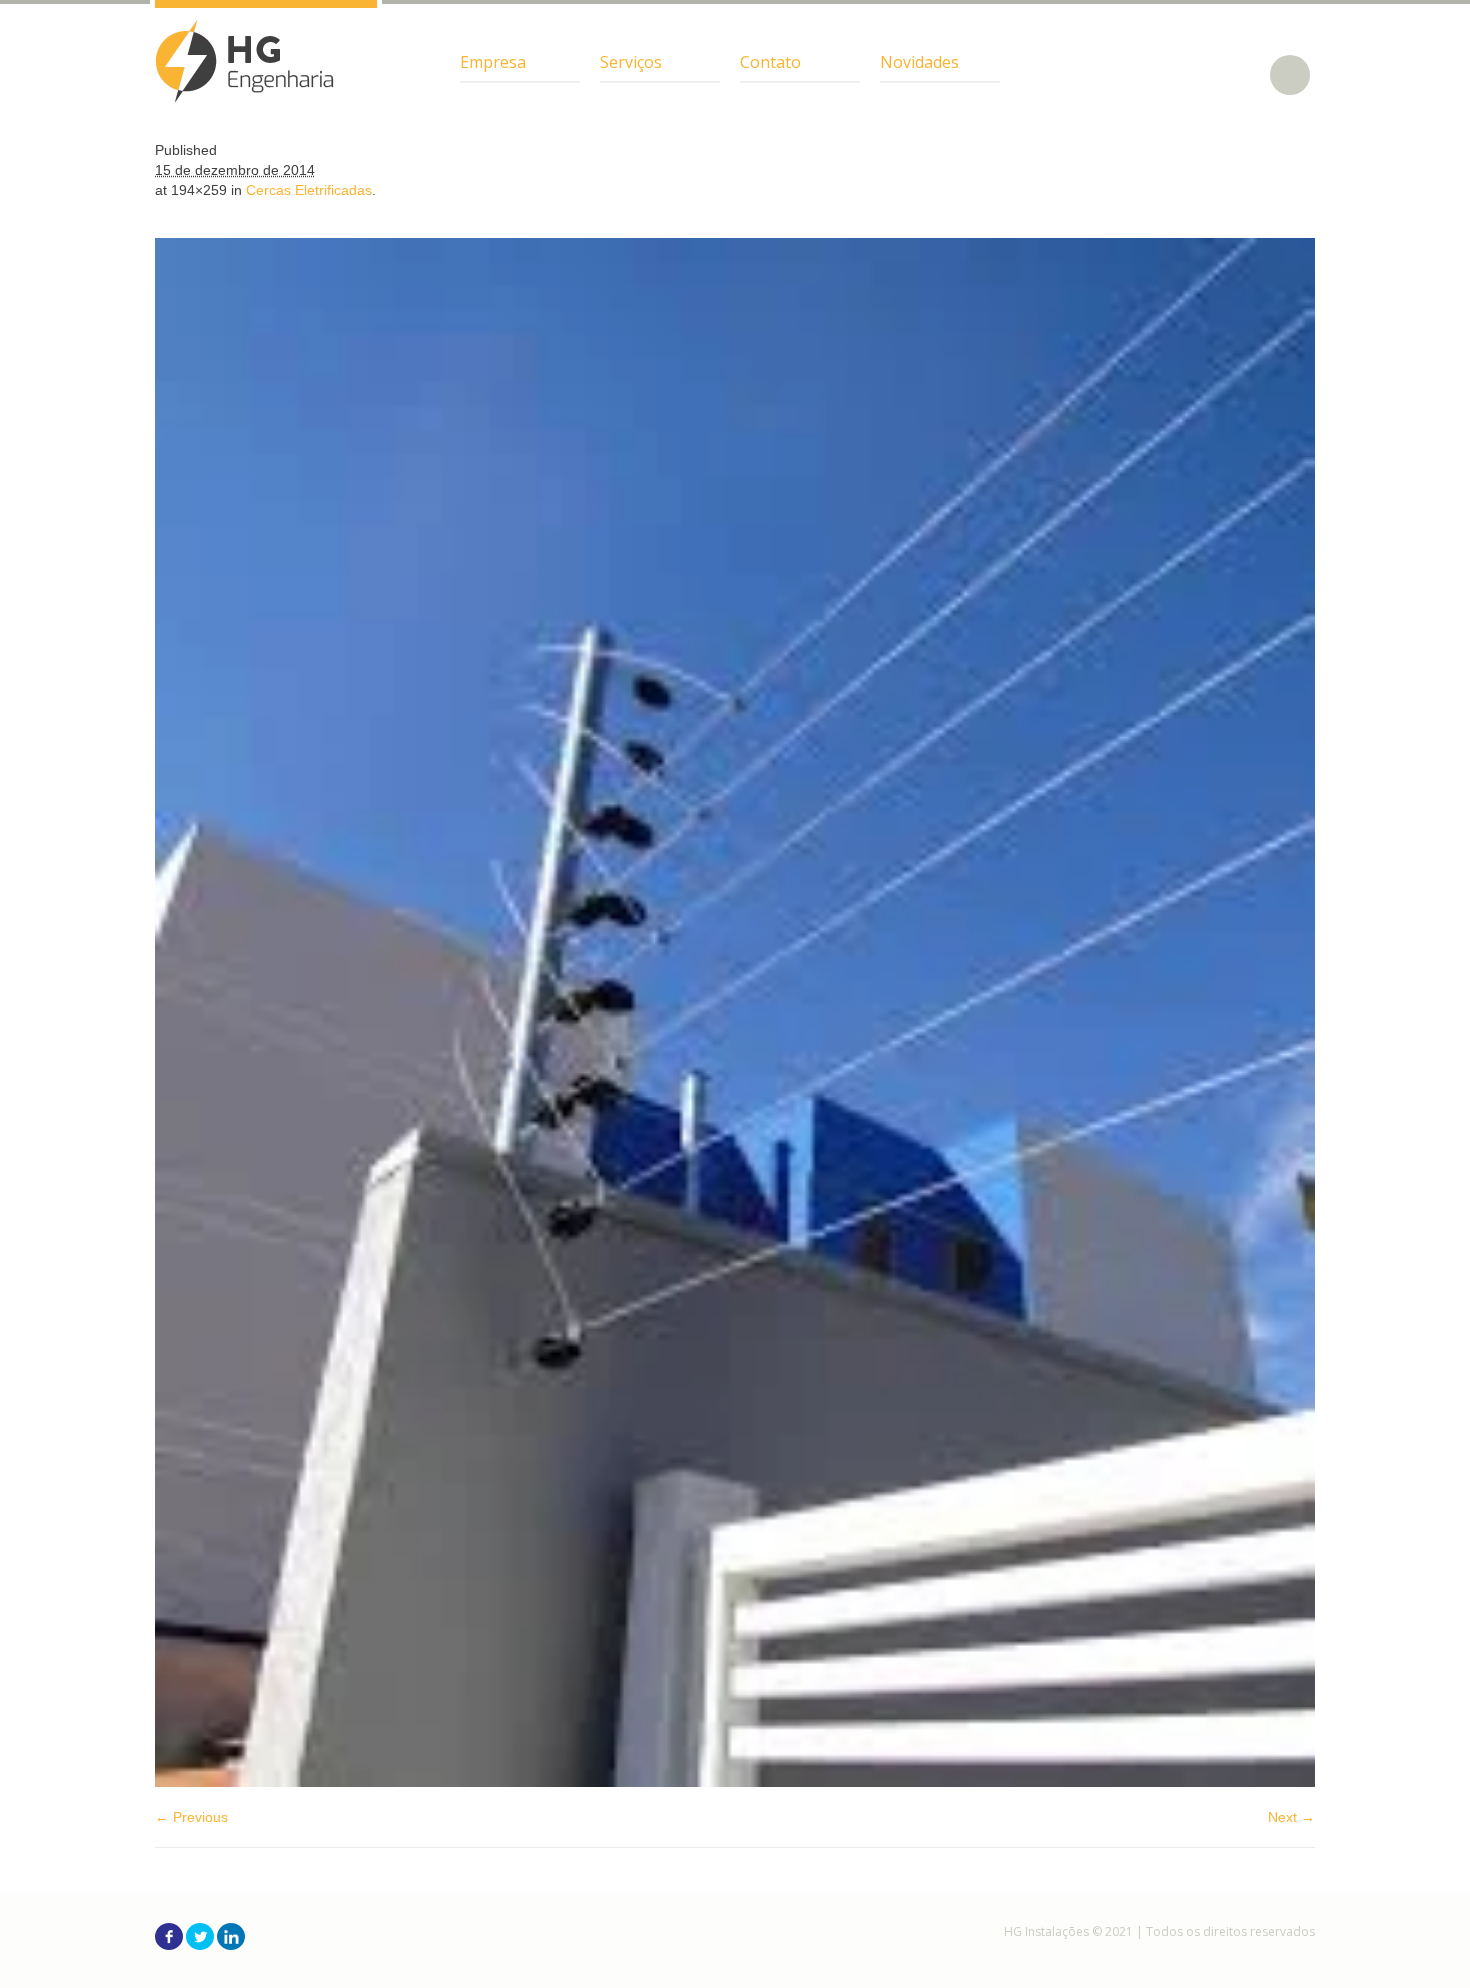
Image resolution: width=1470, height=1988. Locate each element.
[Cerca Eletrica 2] (735, 1012)
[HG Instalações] (245, 61)
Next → (1291, 1817)
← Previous (191, 1817)
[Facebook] (169, 1936)
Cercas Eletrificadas (309, 190)
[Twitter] (200, 1936)
